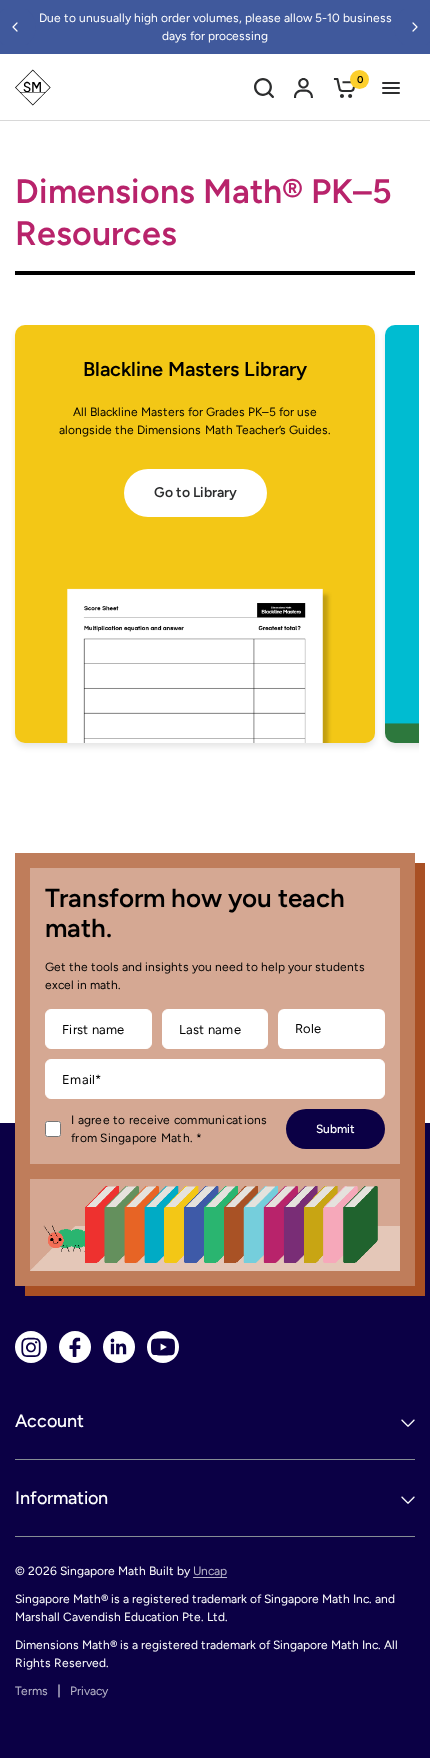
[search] (264, 87)
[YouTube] (163, 1347)
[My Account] (303, 87)
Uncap (210, 1571)
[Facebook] (75, 1347)
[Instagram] (31, 1347)
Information (61, 1498)
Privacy (89, 1691)
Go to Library (195, 492)
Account (49, 1421)
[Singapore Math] (33, 87)
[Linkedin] (119, 1347)
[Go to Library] (195, 534)
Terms (31, 1691)
